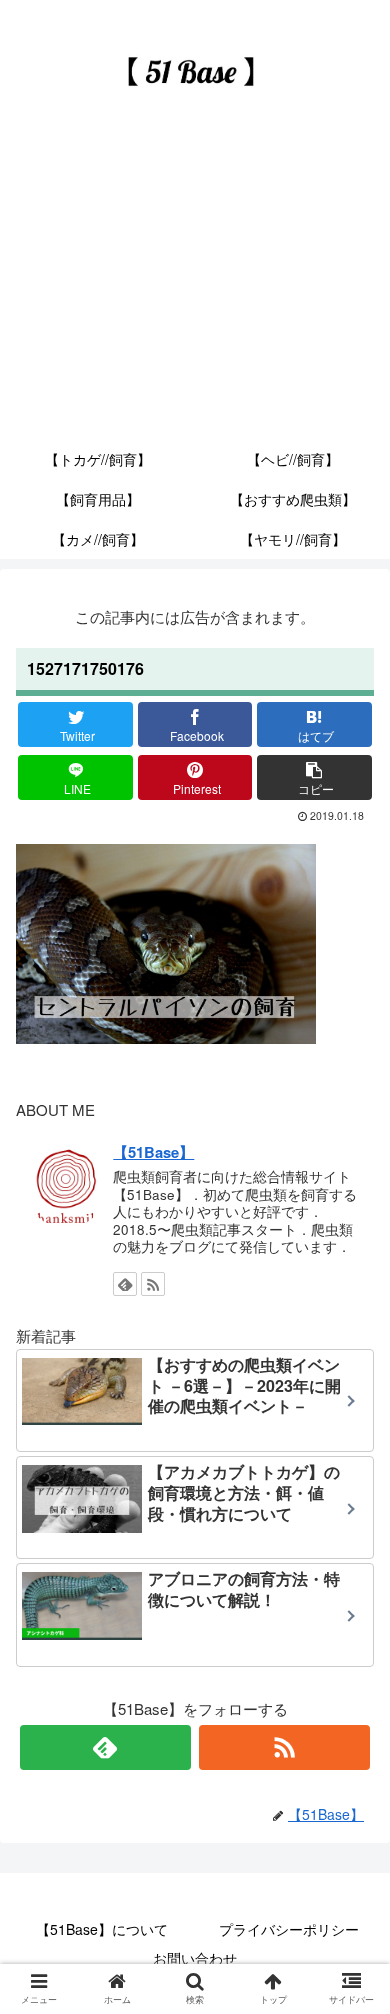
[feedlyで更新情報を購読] (125, 1284)
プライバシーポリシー (289, 1929)
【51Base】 (153, 1152)
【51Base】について (102, 1929)
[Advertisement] (195, 292)
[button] (353, 1785)
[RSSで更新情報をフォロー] (153, 1284)
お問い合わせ (195, 1958)
